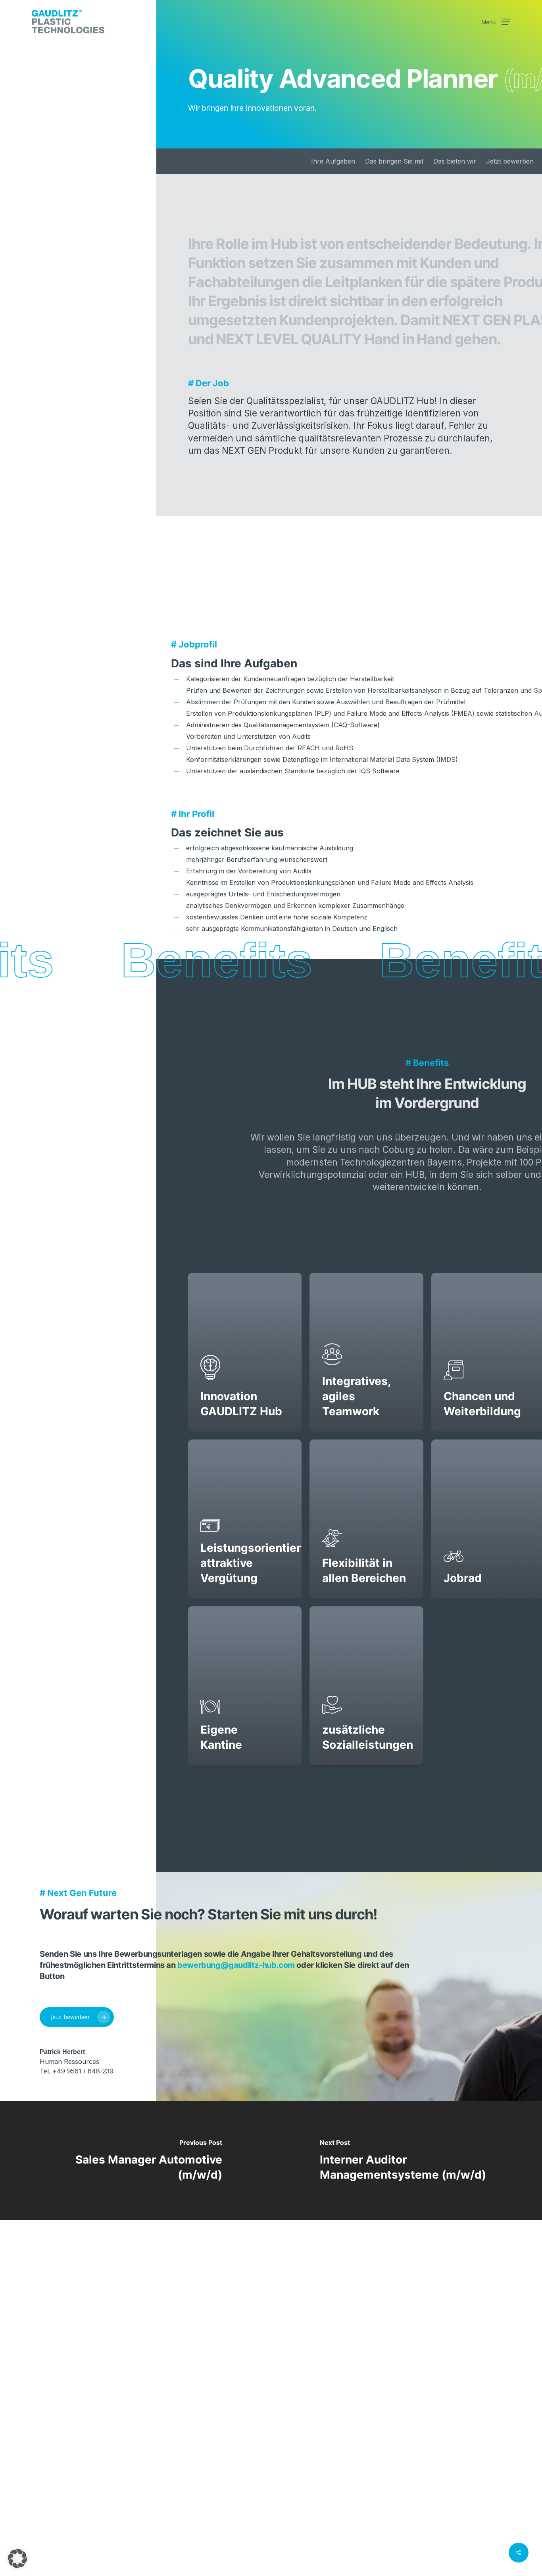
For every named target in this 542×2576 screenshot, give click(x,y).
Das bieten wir (455, 161)
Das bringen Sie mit (394, 161)
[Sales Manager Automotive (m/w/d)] (135, 2161)
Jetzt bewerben (510, 161)
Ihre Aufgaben (333, 161)
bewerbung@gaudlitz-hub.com (236, 1965)
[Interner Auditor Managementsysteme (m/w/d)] (406, 2161)
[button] (496, 22)
